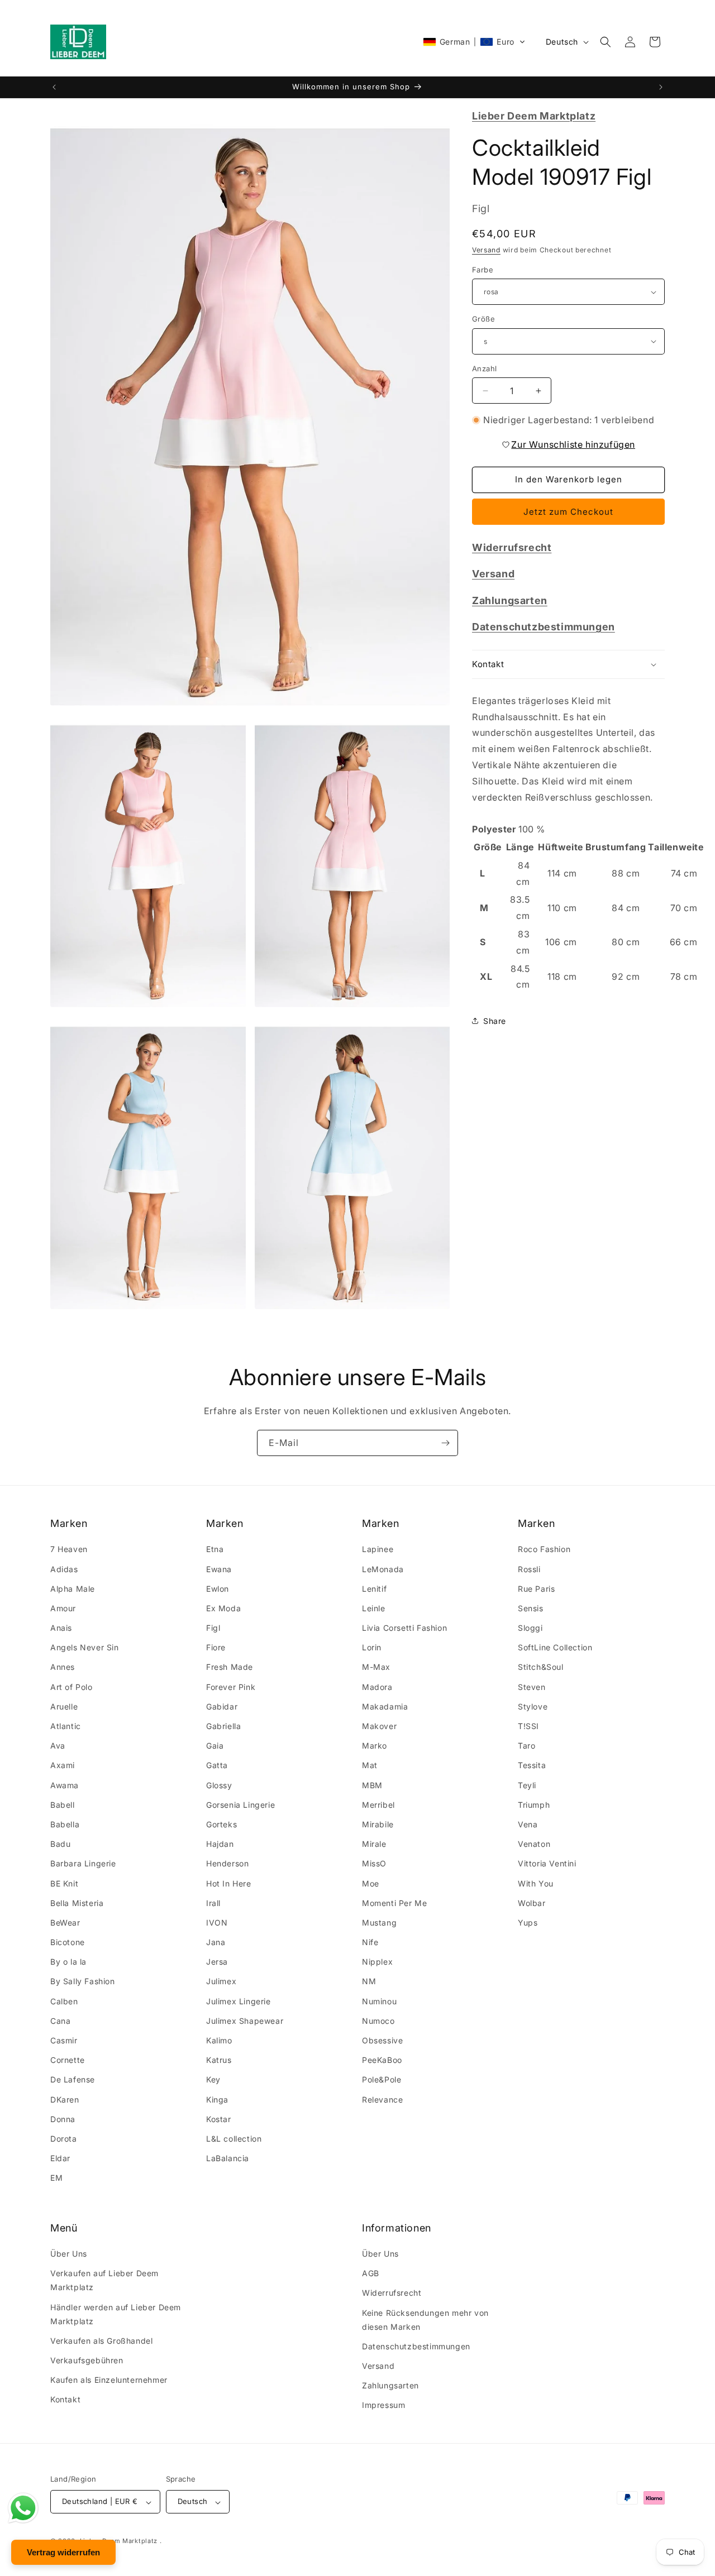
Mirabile (378, 1824)
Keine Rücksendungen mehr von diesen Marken (425, 2320)
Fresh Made (230, 1667)
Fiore (216, 1648)
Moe (371, 1883)
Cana (60, 2021)
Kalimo (219, 2041)
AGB (371, 2274)
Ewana (219, 1569)
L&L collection (234, 2139)
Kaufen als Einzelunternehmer (109, 2380)
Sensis (531, 1608)
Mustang (379, 1923)
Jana (216, 1943)
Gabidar (222, 1706)
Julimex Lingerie (239, 2001)
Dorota (64, 2139)
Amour (63, 1608)
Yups (528, 1923)
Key (213, 2080)
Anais (61, 1628)
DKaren (65, 2099)
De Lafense (73, 2080)
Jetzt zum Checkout (568, 512)
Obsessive (382, 2041)
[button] (474, 42)
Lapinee (378, 1550)
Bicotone (68, 1943)
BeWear (65, 1923)
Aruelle (64, 1706)
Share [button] (495, 1021)
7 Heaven (69, 1550)
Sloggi (530, 1628)
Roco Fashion (544, 1550)
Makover (379, 1727)
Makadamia (385, 1706)
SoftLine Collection (555, 1648)
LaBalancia (228, 2159)
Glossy (219, 1785)
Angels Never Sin (85, 1648)
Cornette (68, 2060)
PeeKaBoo (382, 2060)
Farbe (483, 270)
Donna (63, 2119)
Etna (215, 1550)
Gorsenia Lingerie (240, 1805)
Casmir (64, 2041)
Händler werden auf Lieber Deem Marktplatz (116, 2314)
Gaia (215, 1746)
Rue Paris (536, 1589)
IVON (217, 1923)
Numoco (378, 2021)
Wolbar (532, 1903)
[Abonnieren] (445, 1443)
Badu (60, 1844)
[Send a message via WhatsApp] (23, 2508)
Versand (486, 250)
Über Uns (69, 2254)
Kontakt (65, 2400)
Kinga (217, 2099)
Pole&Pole (382, 2080)
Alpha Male (73, 1589)
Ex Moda (223, 1608)
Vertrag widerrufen (63, 2552)
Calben (64, 2001)
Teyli (527, 1785)
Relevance (382, 2099)
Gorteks (221, 1824)
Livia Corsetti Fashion (404, 1628)
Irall (213, 1903)
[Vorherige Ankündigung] (54, 87)
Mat (370, 1766)
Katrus (219, 2060)
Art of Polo (71, 1687)
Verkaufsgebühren (87, 2361)
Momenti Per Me (394, 1903)
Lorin (372, 1648)
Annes (63, 1667)
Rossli (529, 1569)
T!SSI (528, 1727)
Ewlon (218, 1589)
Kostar (219, 2119)
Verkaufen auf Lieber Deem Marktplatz (104, 2281)
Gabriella (223, 1727)
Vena (528, 1824)
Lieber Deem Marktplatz (119, 2541)
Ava (58, 1746)
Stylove (533, 1706)
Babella (65, 1824)
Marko (375, 1746)
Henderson (227, 1864)
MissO (374, 1864)
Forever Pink (231, 1687)
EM (56, 2178)
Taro (526, 1746)
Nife (370, 1943)
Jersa (217, 1962)
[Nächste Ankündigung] (661, 87)
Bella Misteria (77, 1903)
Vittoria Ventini (547, 1864)
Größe (483, 319)
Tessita (532, 1766)
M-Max (376, 1667)
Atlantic (66, 1727)
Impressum (383, 2405)
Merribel (378, 1805)
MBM (372, 1785)
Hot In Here (229, 1883)
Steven (532, 1687)
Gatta (217, 1766)
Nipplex (377, 1962)
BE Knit (64, 1883)
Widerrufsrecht (392, 2293)
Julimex (221, 1982)
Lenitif (374, 1589)
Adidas (64, 1569)
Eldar (60, 2159)
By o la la (68, 1962)
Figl (213, 1628)
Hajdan (220, 1844)
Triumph (534, 1805)
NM (369, 1982)
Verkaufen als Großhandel (101, 2341)
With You (536, 1883)
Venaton (534, 1844)
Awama (65, 1785)
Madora (377, 1687)
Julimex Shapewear (245, 2021)
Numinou (379, 2001)
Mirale (374, 1844)
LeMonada (383, 1569)
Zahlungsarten (390, 2386)
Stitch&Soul (541, 1667)
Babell (63, 1805)
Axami (63, 1766)
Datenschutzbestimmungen (416, 2346)
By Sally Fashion (83, 1982)
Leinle (374, 1608)
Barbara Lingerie (83, 1864)
